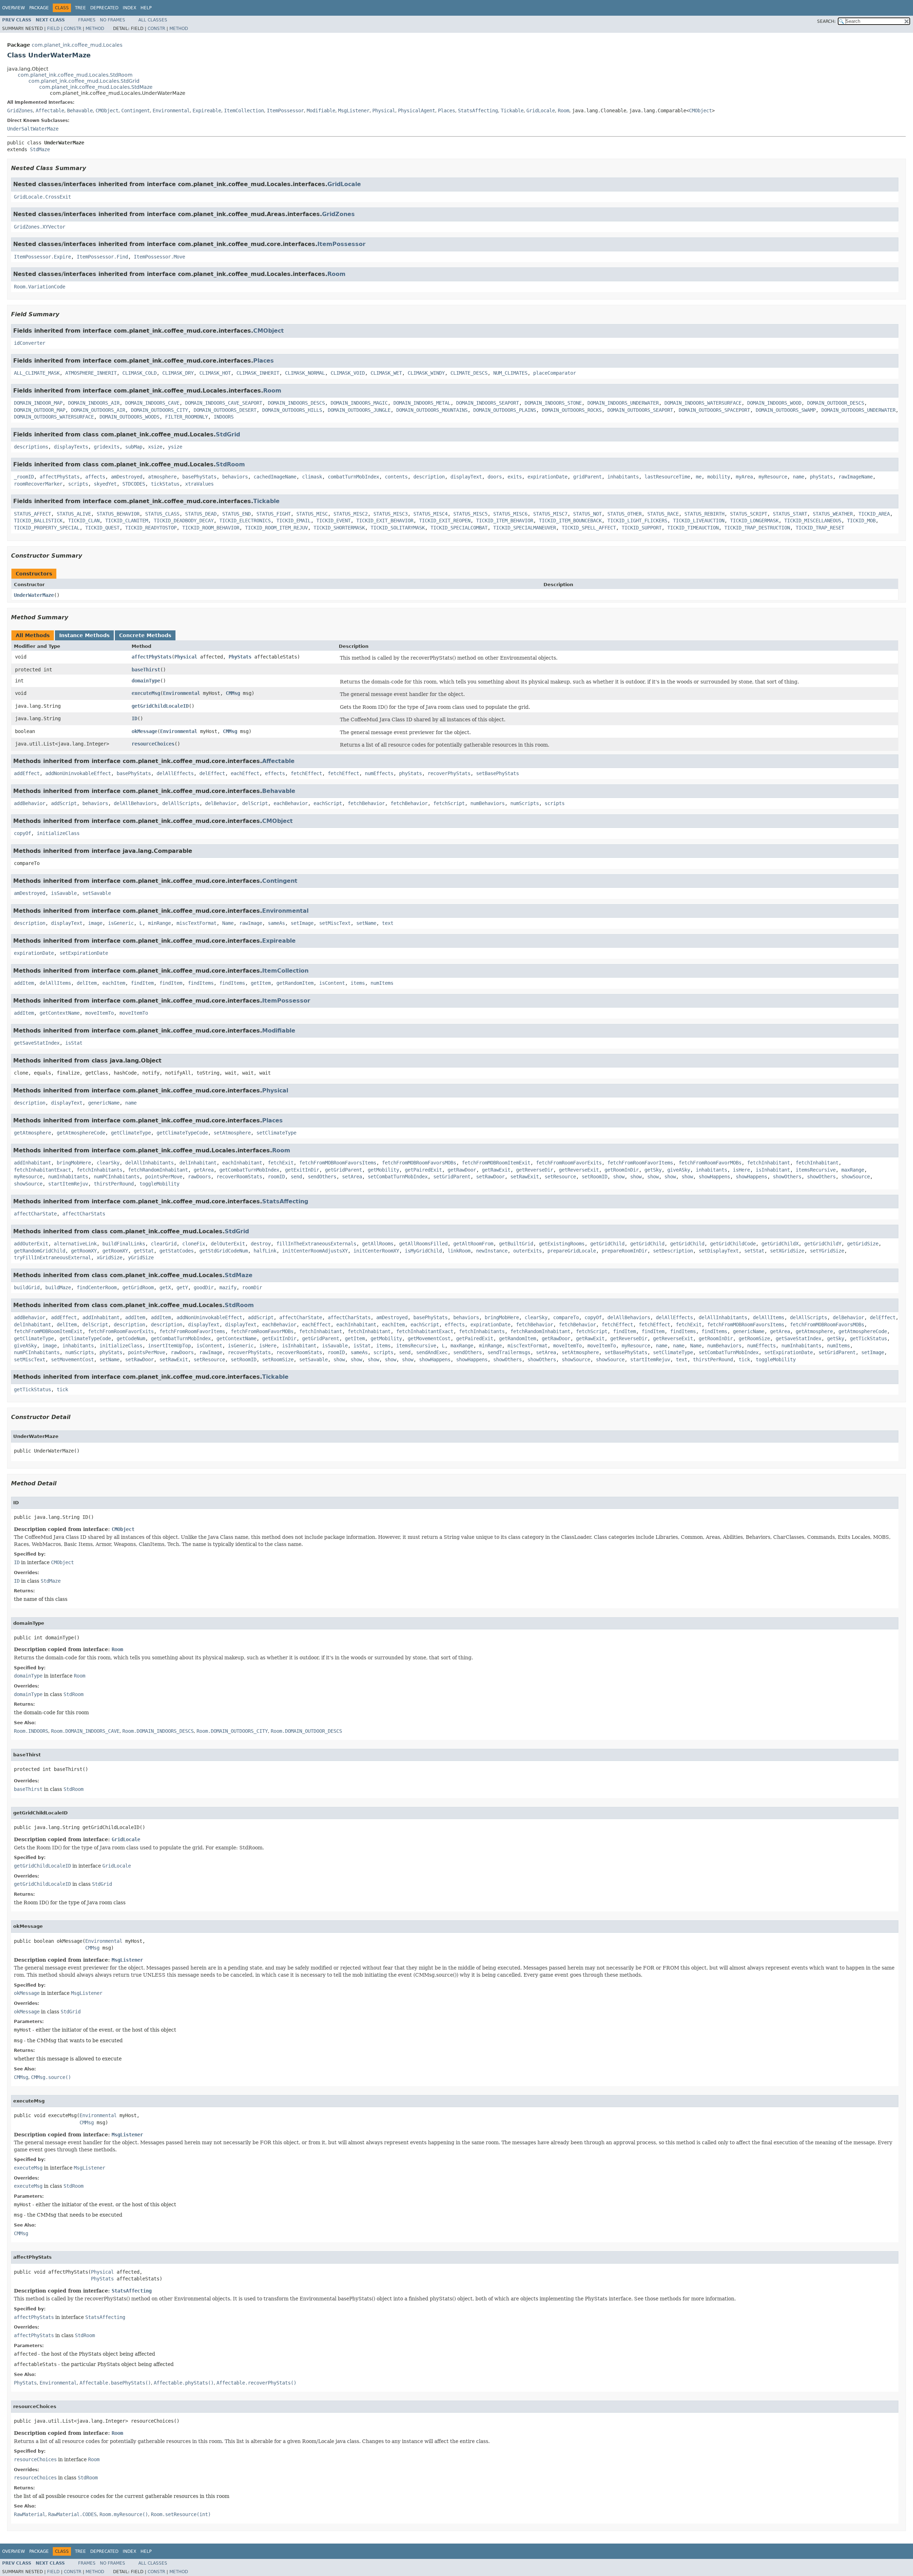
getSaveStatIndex (37, 1043)
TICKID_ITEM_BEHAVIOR (505, 521)
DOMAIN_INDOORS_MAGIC (359, 403)
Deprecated (104, 8)
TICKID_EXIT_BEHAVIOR (385, 521)
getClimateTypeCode (182, 1133)
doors (495, 477)
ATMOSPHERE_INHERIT (91, 373)
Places (447, 111)
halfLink (265, 1251)
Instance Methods (84, 635)
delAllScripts (181, 803)
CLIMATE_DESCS (469, 373)
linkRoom (459, 1251)
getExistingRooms (562, 1244)
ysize (175, 447)
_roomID (24, 477)
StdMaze (40, 149)
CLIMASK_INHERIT (258, 373)
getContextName (60, 1013)
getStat (144, 1251)
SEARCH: (826, 21)
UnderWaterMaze (34, 595)
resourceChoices (153, 744)
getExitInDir (302, 1170)
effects (275, 773)
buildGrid (27, 1287)
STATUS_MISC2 (351, 514)
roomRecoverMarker (38, 484)
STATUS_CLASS (162, 514)
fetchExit (281, 1163)
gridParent (587, 477)
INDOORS (224, 417)
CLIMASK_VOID (348, 373)
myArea (744, 477)
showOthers (787, 1177)
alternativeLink (75, 1244)
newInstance (492, 1251)
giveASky (679, 1170)
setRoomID (595, 1177)
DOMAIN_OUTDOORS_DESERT (225, 410)
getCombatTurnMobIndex (249, 1170)
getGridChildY (823, 1244)
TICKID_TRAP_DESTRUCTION (757, 528)
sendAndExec (432, 1352)
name (799, 477)
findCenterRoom (97, 1287)
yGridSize (141, 1258)
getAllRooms (378, 1244)
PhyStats (240, 657)
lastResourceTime (667, 477)
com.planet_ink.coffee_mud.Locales (77, 45)
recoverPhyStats (449, 773)
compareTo (566, 1317)
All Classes (153, 20)
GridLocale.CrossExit (42, 197)
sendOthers (322, 1177)
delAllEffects (175, 773)
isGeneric (121, 923)
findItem (142, 983)
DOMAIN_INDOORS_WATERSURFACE (703, 403)
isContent (332, 983)
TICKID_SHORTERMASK (339, 528)
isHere (741, 1170)
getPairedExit (423, 1170)
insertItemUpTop (169, 1346)
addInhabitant (32, 1163)
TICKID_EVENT (333, 521)
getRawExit (496, 1170)
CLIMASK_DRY (178, 373)
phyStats (821, 477)
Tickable (512, 111)
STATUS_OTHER (624, 514)
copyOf (22, 833)
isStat (74, 1043)
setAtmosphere (232, 1133)
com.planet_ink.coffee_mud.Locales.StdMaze (96, 87)
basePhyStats (199, 477)
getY (182, 1287)
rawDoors (199, 1177)
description (429, 477)
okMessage (144, 731)
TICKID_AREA (874, 514)
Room (563, 111)
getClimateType (131, 1133)
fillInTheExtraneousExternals (316, 1244)
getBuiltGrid (516, 1244)
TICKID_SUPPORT (642, 528)
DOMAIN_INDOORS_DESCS (296, 403)
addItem (24, 983)
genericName (104, 1103)
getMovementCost (429, 1338)
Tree (80, 8)
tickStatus (165, 484)
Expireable (207, 111)
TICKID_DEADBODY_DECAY (184, 521)
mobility (719, 477)
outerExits (527, 1251)
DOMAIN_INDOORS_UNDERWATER (623, 403)
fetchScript (449, 803)
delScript (255, 803)
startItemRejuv (68, 1184)
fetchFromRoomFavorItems (640, 1163)
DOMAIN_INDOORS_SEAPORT (488, 403)
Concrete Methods (145, 635)
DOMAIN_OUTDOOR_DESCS (836, 403)
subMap (134, 447)
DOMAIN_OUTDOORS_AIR (98, 410)
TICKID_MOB (861, 521)
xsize (155, 447)
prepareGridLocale (572, 1251)
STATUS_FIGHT (274, 514)
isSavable (64, 893)
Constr (73, 29)
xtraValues (199, 484)
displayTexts (71, 447)
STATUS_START (790, 514)
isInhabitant (773, 1170)
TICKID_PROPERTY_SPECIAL (47, 528)
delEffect (212, 773)
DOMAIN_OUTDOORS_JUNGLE (359, 410)
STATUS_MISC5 (470, 514)
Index (129, 8)
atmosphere (162, 477)
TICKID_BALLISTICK (38, 521)
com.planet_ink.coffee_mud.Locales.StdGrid (84, 81)
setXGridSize (787, 1251)
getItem (261, 983)
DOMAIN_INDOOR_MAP (38, 403)
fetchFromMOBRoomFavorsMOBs (419, 1163)
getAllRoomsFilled (423, 1244)
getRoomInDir (622, 1170)
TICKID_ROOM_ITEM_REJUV (276, 528)
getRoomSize (754, 1338)
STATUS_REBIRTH (704, 514)
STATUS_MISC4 (430, 514)
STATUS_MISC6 (510, 514)
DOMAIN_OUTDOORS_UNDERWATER (858, 410)
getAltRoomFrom (473, 1244)
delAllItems (55, 983)
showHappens (714, 1177)
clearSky (108, 1163)
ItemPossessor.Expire (42, 257)
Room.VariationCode (40, 287)
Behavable (80, 111)
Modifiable (321, 111)
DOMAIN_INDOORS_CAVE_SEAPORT (224, 403)
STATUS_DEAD (201, 514)
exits (515, 477)
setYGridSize (827, 1251)
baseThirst (146, 670)
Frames (87, 20)
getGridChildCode (733, 1244)
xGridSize (109, 1258)
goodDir (204, 1287)
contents (396, 477)
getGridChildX (780, 1244)
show (619, 1177)
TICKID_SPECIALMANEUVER (525, 528)
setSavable (97, 893)
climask (312, 477)
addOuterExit (31, 1244)
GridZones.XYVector (40, 227)
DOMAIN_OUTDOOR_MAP (40, 410)
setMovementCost (72, 1359)
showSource (856, 1177)
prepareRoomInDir (624, 1251)
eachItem (114, 983)
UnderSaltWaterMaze (33, 129)
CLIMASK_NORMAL (305, 373)
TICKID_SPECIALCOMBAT (459, 528)
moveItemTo (100, 1013)
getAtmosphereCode (81, 1133)
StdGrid (228, 434)
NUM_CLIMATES (510, 373)
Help (146, 8)
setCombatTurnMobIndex (398, 1177)
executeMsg (146, 693)
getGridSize (863, 1244)
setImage (302, 923)
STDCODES (134, 484)
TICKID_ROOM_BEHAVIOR (211, 528)
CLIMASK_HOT (215, 373)
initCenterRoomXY (376, 1251)
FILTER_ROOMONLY (187, 417)
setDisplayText (719, 1251)
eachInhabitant (242, 1163)
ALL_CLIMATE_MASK (37, 373)
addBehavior (30, 803)
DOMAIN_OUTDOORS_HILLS (292, 410)
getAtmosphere (32, 1133)
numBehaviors (488, 803)
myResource (773, 477)
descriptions (31, 447)
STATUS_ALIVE (74, 514)
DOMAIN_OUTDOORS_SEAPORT (640, 410)
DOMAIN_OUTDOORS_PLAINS (505, 410)
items (358, 983)
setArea (352, 1177)
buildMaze (58, 1287)
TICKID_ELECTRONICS (245, 521)
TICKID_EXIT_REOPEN (445, 521)
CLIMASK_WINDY (426, 373)
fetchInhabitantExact (42, 1170)
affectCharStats (84, 1214)
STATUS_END (236, 514)
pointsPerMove (164, 1177)
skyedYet (105, 484)
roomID (276, 1177)
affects (95, 477)
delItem (87, 983)
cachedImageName (275, 477)
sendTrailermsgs (509, 1352)
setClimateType (276, 1133)
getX (165, 1287)
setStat (754, 1251)
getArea (204, 1170)
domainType (146, 681)
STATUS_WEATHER (833, 514)
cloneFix (194, 1244)
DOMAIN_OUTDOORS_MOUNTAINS (432, 410)
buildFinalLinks (124, 1244)
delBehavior (221, 803)
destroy (261, 1244)
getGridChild (607, 1244)
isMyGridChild (423, 1251)
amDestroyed (127, 477)
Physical (384, 111)
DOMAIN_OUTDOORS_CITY (159, 410)
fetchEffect (306, 773)
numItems (382, 983)
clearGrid (164, 1244)
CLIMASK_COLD (139, 373)
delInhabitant (198, 1163)
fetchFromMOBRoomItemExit (496, 1163)
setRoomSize (278, 1359)
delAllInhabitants (149, 1163)
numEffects (379, 773)
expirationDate (547, 477)
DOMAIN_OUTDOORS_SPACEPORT (714, 410)
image (95, 923)
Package (39, 8)
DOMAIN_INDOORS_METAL (422, 403)
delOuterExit (228, 1244)
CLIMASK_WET (386, 373)
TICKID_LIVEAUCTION (699, 521)
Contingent (136, 111)
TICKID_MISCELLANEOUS (813, 521)
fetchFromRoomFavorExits (569, 1163)
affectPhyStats (60, 477)
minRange (159, 923)
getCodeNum (131, 1338)
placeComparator (555, 373)
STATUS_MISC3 (391, 514)
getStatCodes (177, 1251)
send (296, 1177)
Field (53, 29)
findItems (201, 983)
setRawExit (525, 1177)
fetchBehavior (366, 803)
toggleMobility (159, 1184)
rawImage (251, 923)
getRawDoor (462, 1170)
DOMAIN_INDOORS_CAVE (152, 403)
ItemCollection (244, 111)
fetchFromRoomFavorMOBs (710, 1163)
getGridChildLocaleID (160, 706)
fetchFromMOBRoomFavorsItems (338, 1163)
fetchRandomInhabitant (158, 1170)
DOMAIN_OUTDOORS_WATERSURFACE (54, 417)
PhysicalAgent (417, 111)
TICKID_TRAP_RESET (820, 528)
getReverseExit (579, 1170)
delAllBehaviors (135, 803)
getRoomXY (84, 1251)
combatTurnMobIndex (353, 477)
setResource (560, 1177)
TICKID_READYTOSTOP (151, 528)
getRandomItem (295, 983)
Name (228, 923)
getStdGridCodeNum (224, 1251)
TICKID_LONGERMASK (754, 521)
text (388, 923)
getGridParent (343, 1170)
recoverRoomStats (239, 1177)
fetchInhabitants (100, 1170)
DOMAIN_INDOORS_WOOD (774, 403)
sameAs (276, 923)
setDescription (673, 1251)
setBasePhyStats (498, 773)
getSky (653, 1170)
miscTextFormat (197, 923)
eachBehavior (291, 803)
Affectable (50, 111)
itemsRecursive (816, 1170)
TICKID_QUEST (102, 528)
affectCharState (35, 1214)
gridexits (107, 447)
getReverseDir (535, 1170)
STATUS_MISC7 (550, 514)
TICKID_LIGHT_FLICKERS (637, 521)
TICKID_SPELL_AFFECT (589, 528)
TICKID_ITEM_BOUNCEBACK (570, 521)
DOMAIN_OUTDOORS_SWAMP (786, 410)
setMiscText (335, 923)
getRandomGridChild (40, 1251)
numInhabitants (68, 1177)
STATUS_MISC (312, 514)
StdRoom (230, 464)
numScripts (525, 803)
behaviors (235, 477)
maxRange (853, 1170)
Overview (14, 8)
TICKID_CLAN (84, 521)
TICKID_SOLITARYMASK (398, 528)
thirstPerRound (114, 1184)
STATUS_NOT (587, 514)
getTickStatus (868, 1338)
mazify (228, 1287)
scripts (78, 484)
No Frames (113, 20)
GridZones (20, 111)
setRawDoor (490, 1177)
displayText (466, 477)
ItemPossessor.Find (102, 257)
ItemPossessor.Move (159, 257)
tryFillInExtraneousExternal (52, 1258)
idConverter (30, 343)
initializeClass (58, 833)
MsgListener (354, 111)
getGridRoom (138, 1287)
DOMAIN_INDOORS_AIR (94, 403)
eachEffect (245, 773)
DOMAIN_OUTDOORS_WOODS (129, 417)
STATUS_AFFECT (32, 514)
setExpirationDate (84, 953)
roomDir (252, 1287)
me (699, 477)
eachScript (328, 803)
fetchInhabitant (769, 1163)
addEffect (27, 773)
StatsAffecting (478, 111)
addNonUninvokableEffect (78, 773)
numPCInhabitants (117, 1177)
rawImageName (856, 477)
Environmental (171, 111)
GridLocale (541, 111)
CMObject (107, 111)
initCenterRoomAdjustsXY (315, 1251)
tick (744, 1359)
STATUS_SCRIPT (749, 514)
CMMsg (233, 693)
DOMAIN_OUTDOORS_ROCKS (572, 410)
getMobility (383, 1170)
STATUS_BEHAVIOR (118, 514)
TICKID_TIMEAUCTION (693, 528)
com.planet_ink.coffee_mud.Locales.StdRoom (75, 75)
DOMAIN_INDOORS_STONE (553, 403)
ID (134, 718)
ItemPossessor (285, 111)
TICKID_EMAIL (294, 521)
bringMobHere (74, 1163)
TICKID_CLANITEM (127, 521)
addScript (64, 803)
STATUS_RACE (663, 514)
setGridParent (452, 1177)
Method (95, 29)
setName (366, 923)
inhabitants (623, 477)
